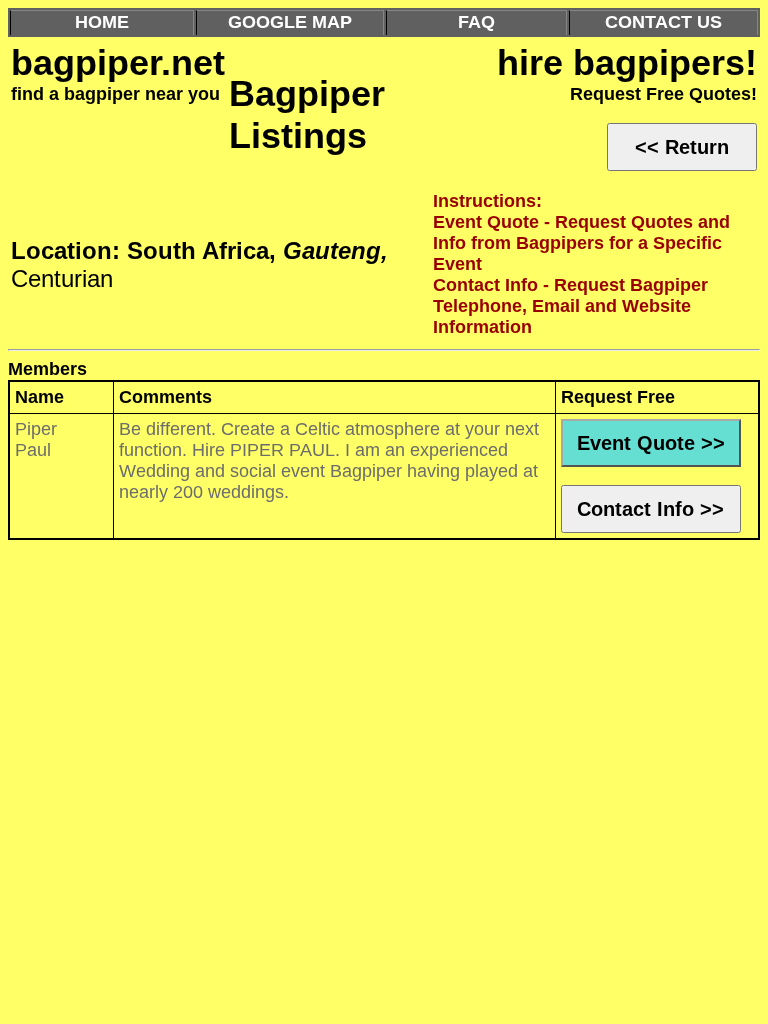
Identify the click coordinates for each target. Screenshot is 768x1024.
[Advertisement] (384, 655)
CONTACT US (663, 22)
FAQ (476, 22)
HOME (102, 22)
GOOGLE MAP (290, 22)
